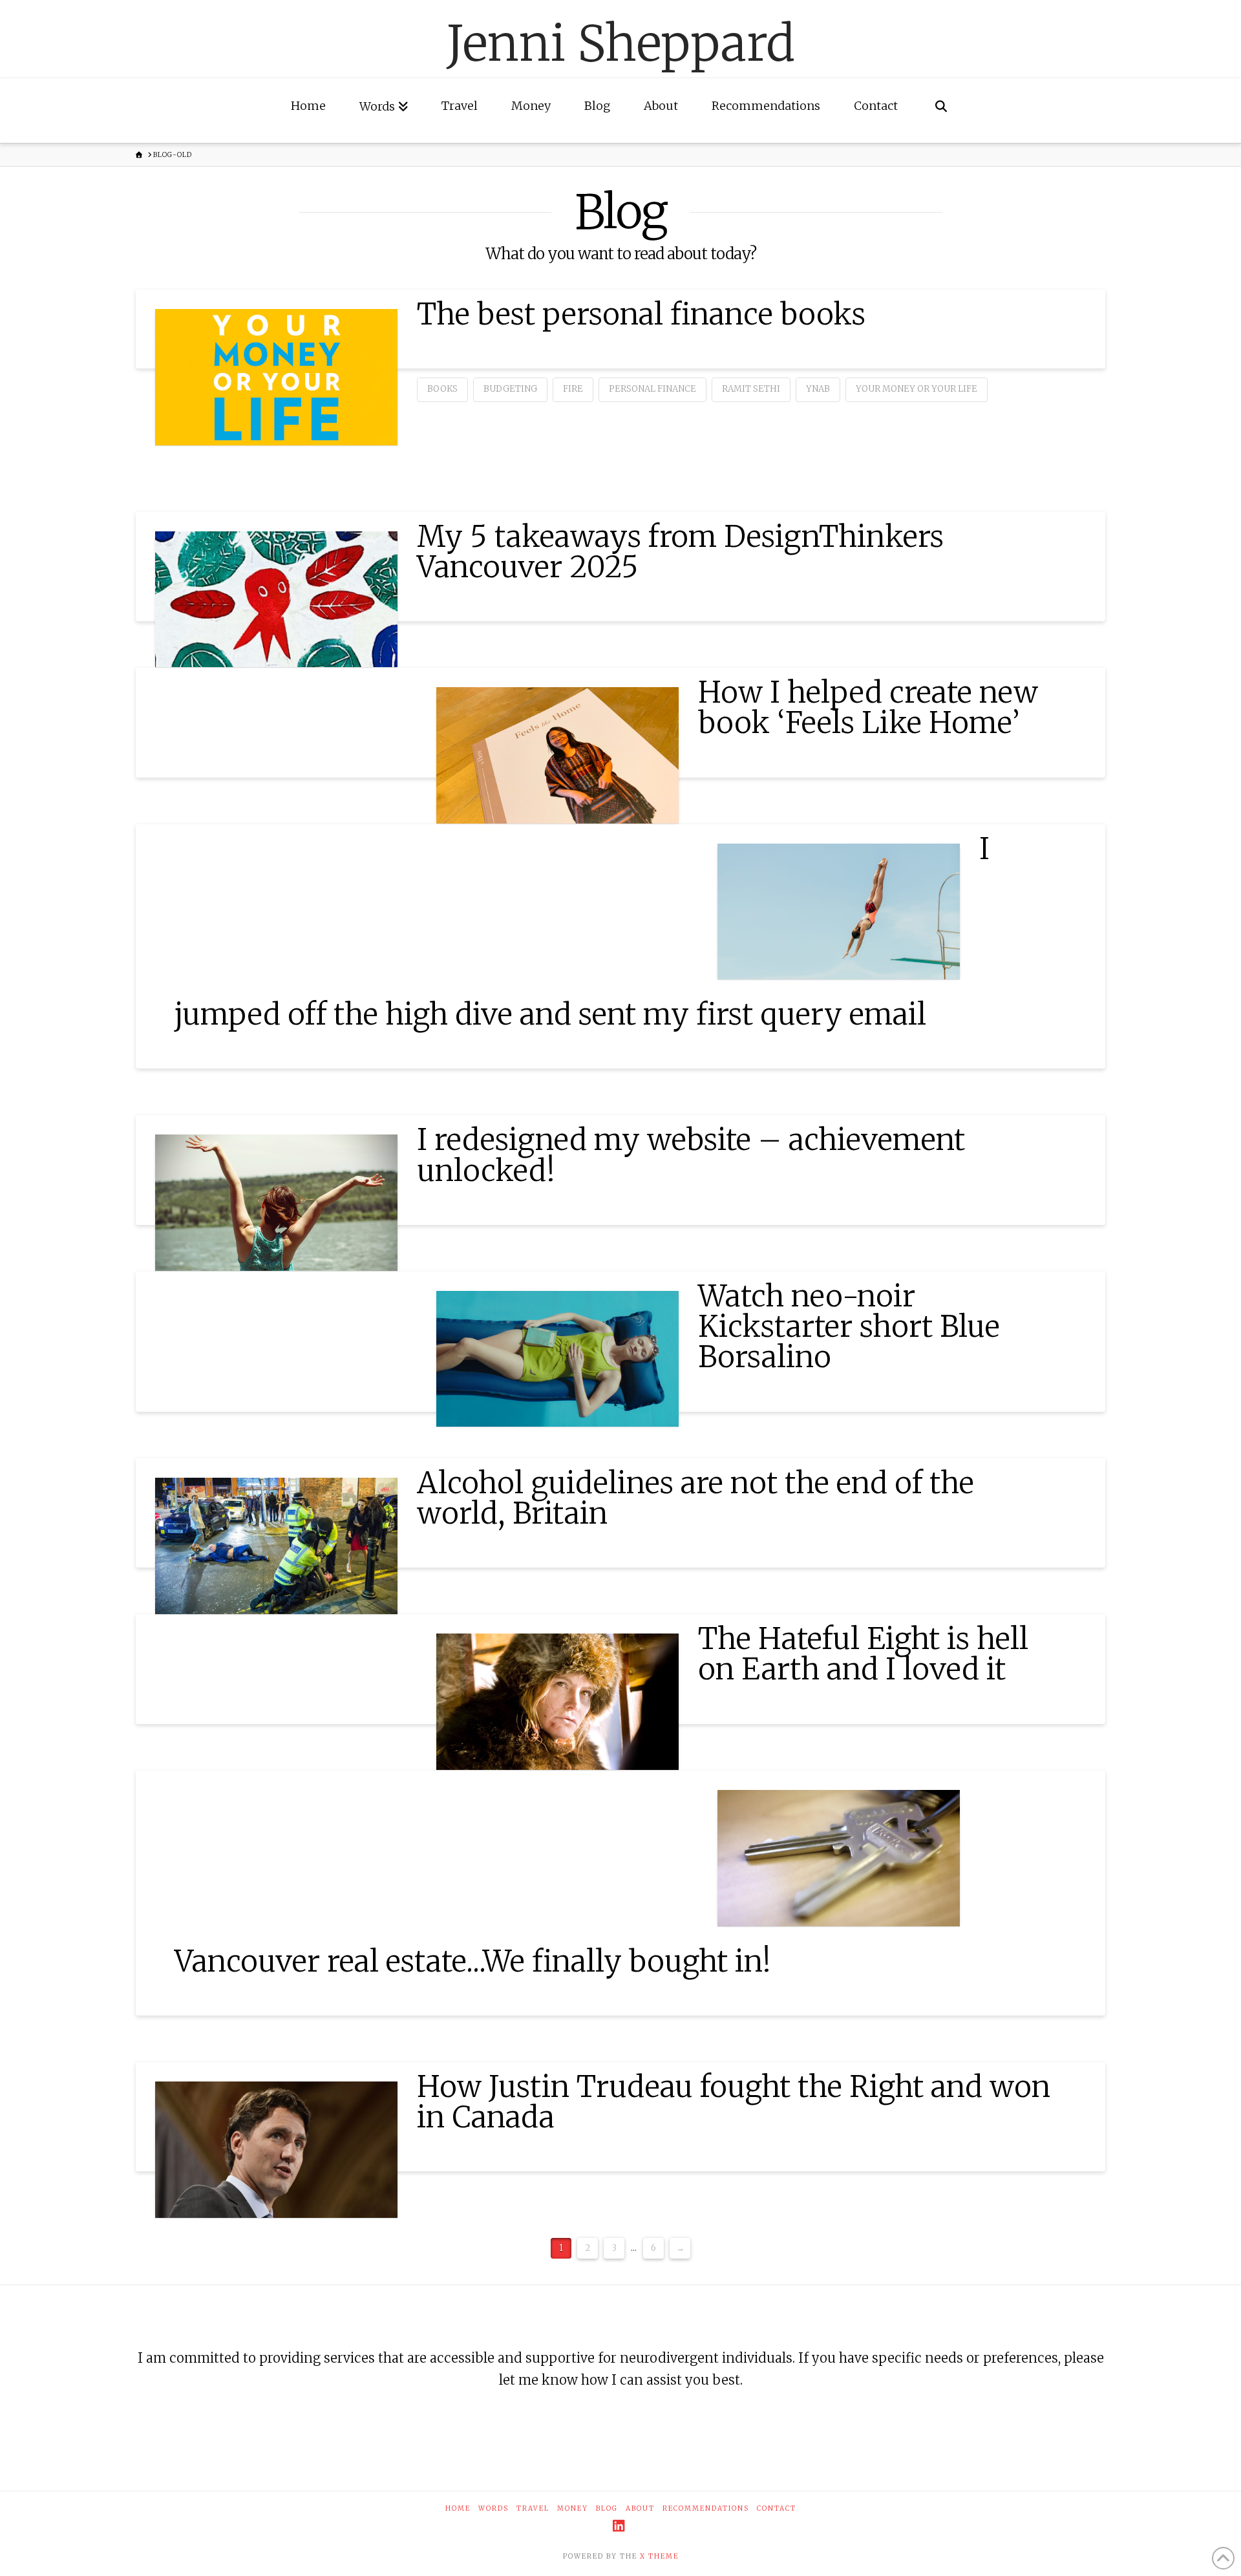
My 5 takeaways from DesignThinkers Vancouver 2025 (680, 552)
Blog (607, 2508)
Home (458, 2508)
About (640, 2508)
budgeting (510, 389)
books (442, 389)
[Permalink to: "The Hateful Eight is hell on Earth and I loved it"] (557, 1702)
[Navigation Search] (941, 111)
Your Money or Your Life (917, 389)
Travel (533, 2508)
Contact (777, 2508)
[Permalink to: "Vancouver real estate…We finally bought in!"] (839, 1858)
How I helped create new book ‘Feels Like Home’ (868, 708)
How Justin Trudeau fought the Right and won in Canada (734, 2102)
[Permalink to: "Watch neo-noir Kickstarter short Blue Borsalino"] (557, 1359)
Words (493, 2508)
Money (573, 2508)
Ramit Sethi (751, 389)
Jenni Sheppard (621, 44)
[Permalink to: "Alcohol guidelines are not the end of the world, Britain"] (276, 1546)
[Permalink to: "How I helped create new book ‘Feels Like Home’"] (557, 755)
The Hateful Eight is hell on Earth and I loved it (863, 1654)
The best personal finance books (641, 314)
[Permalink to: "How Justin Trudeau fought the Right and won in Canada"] (276, 2150)
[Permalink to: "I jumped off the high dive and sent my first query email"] (839, 912)
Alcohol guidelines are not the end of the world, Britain (695, 1498)
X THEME (659, 2556)
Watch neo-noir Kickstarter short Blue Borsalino (849, 1327)
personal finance (652, 389)
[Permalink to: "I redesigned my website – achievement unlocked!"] (276, 1203)
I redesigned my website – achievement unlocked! (691, 1155)
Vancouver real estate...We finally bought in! (473, 1961)
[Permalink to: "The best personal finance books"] (276, 377)
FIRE (573, 389)
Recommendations (706, 2508)
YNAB (818, 389)
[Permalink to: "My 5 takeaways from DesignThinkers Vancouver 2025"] (276, 599)
